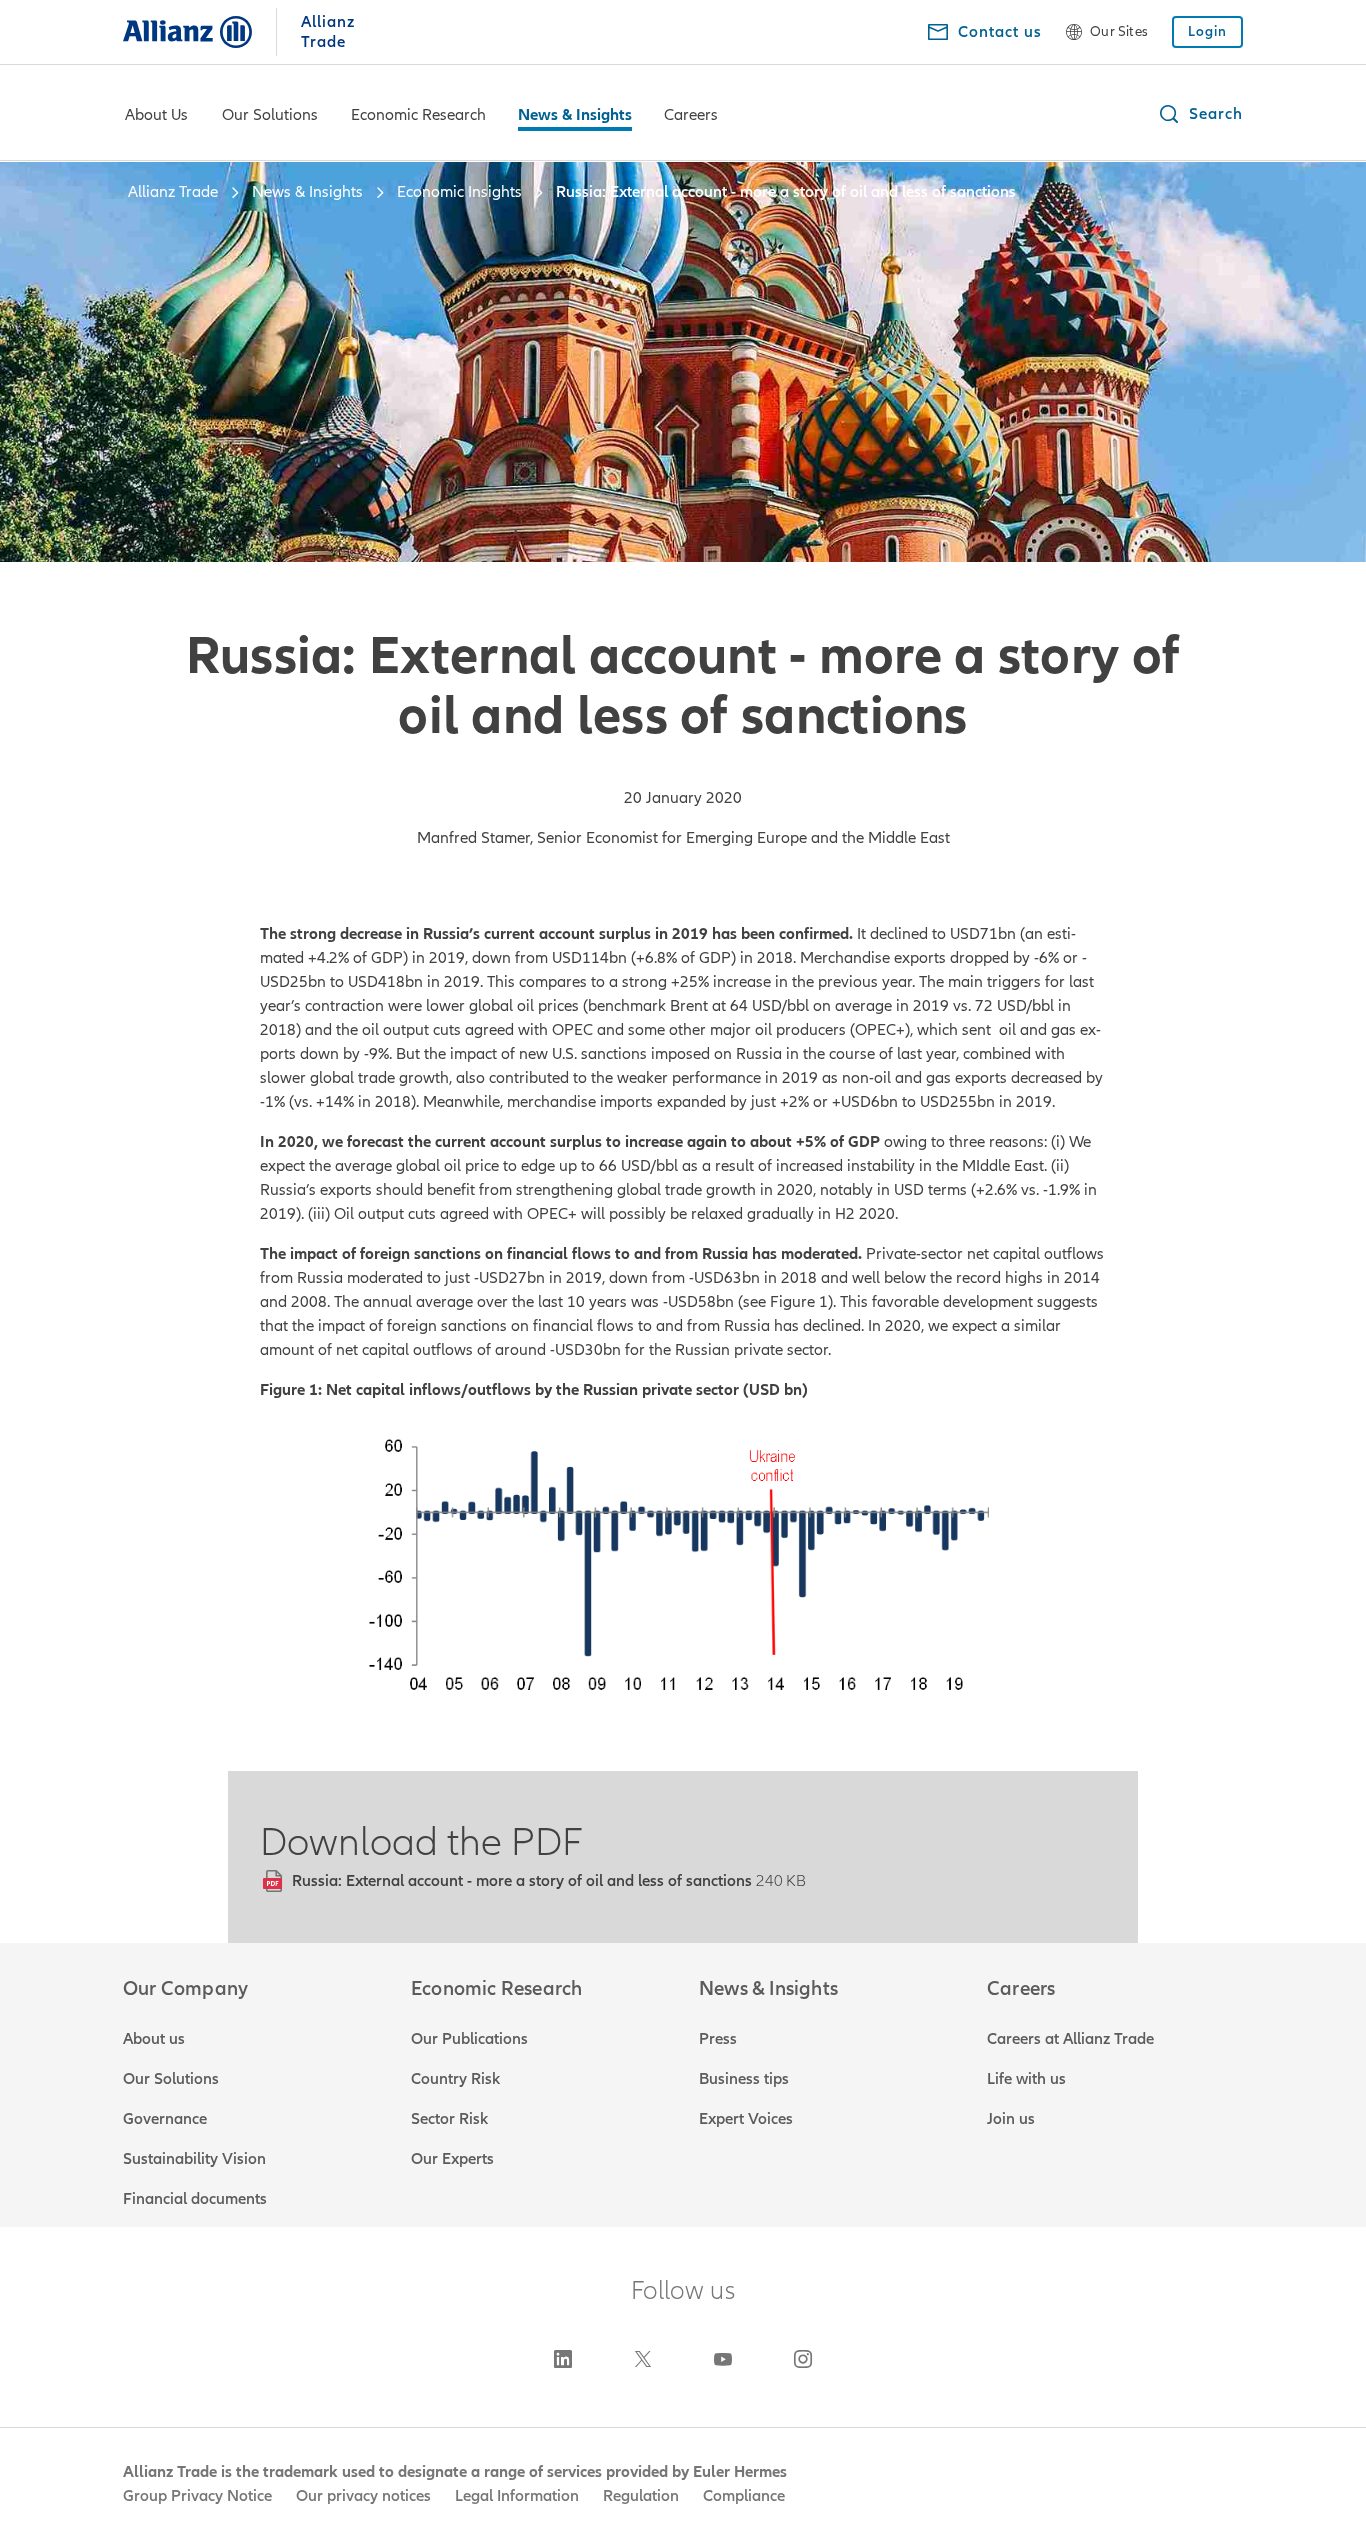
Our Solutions (270, 115)
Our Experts (452, 2159)
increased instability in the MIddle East (910, 1166)
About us (154, 2039)
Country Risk (455, 2079)
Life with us (1026, 2079)
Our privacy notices (363, 2496)
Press (718, 2039)
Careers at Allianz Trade (1070, 2039)
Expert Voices (746, 2119)
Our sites (1119, 32)
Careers (691, 115)
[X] (643, 2359)
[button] (1200, 114)
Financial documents (195, 2199)
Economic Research (418, 115)
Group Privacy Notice (197, 2496)
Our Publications (469, 2039)
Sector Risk (449, 2119)
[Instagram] (803, 2359)
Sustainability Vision (194, 2159)
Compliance (744, 2496)
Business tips (744, 2079)
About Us (156, 115)
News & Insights (575, 115)
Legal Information (517, 2496)
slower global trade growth (354, 1078)
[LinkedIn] (563, 2359)
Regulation (641, 2496)
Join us (1011, 2119)
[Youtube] (723, 2359)
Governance (165, 2119)
